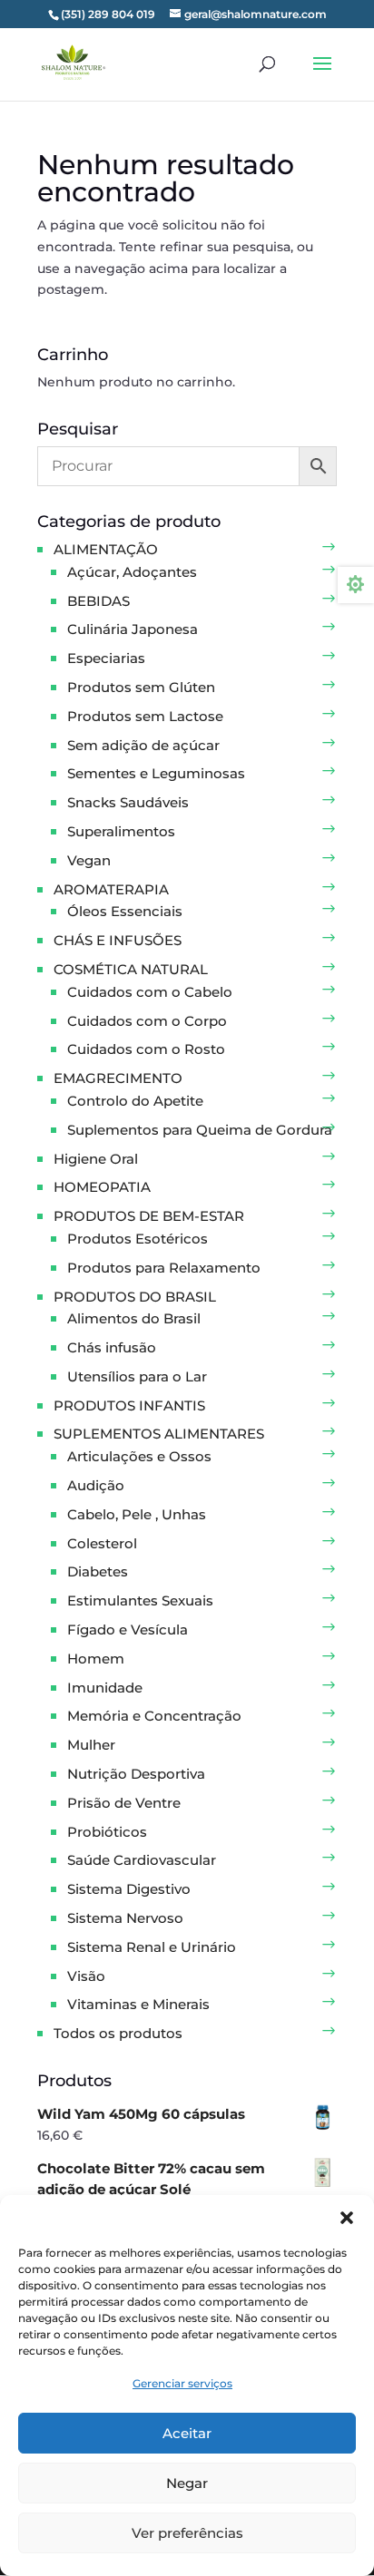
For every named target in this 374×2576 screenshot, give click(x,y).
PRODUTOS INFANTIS (129, 1405)
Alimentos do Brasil (134, 1318)
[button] (347, 2218)
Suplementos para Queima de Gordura (200, 1130)
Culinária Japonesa (133, 629)
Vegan (89, 860)
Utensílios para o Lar (137, 1376)
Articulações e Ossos (139, 1456)
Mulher (91, 1745)
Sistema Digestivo (129, 1889)
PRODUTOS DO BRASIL (135, 1297)
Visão (86, 1976)
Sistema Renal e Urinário (152, 1947)
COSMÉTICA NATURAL (131, 969)
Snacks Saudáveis (128, 802)
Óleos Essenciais (125, 911)
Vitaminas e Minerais (138, 2004)
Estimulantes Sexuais (140, 1600)
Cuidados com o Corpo (147, 1021)
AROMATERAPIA (111, 889)
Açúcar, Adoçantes (132, 572)
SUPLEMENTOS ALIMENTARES (159, 1434)
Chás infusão (112, 1347)
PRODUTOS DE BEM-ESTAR (149, 1216)
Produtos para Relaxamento (164, 1268)
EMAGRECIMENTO (118, 1078)
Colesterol (102, 1543)
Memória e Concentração (154, 1716)
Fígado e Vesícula (128, 1630)
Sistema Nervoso (125, 1918)
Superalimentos (121, 831)
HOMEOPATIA (102, 1187)
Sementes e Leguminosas (156, 773)
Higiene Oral (96, 1159)
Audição (96, 1485)
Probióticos (107, 1832)
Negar (187, 2483)
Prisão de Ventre (124, 1803)
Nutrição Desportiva (136, 1774)
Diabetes (98, 1571)
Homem (96, 1659)
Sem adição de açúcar (143, 745)
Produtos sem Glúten (141, 687)
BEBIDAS (98, 601)
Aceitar (187, 2433)
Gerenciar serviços (182, 2383)
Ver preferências (187, 2533)
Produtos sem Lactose (145, 716)
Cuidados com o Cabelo (150, 992)
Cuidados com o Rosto (146, 1049)
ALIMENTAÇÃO (106, 549)
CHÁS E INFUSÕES (118, 940)
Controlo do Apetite (135, 1101)
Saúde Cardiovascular (142, 1860)
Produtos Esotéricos (138, 1239)
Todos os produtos (118, 2033)
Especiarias (106, 658)
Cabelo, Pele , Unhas (137, 1514)
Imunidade (105, 1688)
